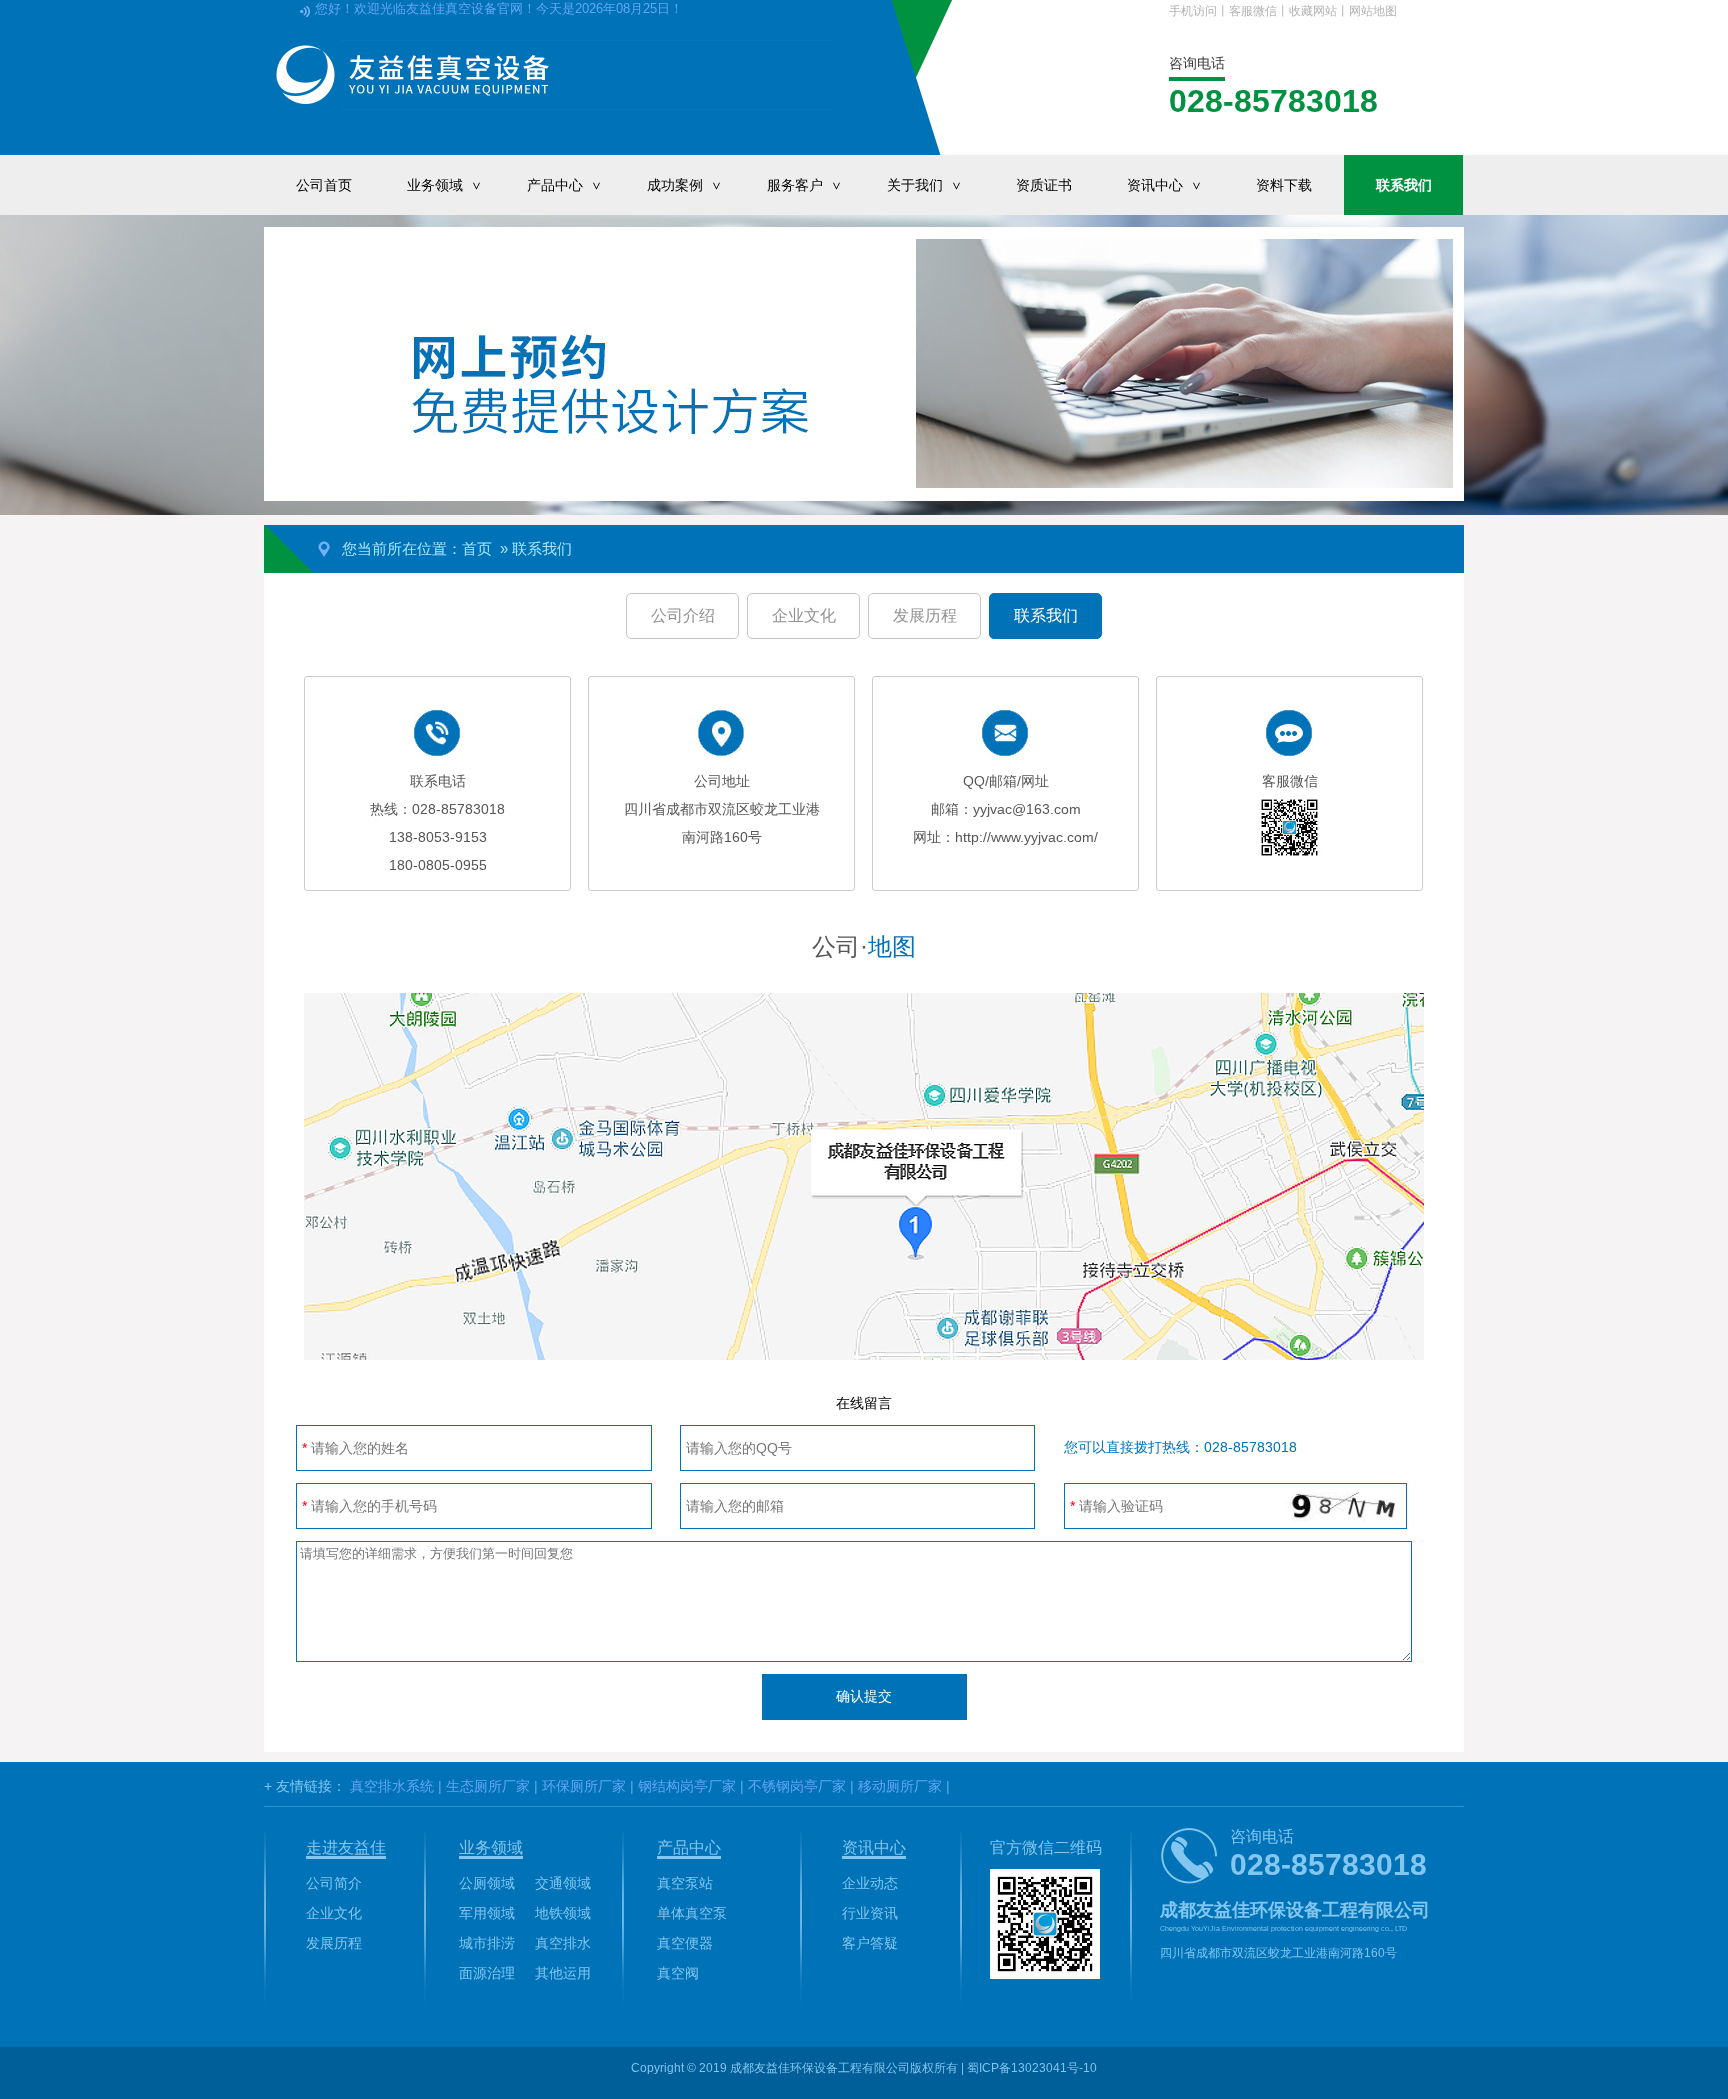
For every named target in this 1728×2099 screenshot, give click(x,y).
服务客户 (805, 185)
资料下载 (1284, 185)
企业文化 (804, 615)
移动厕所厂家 (900, 1786)
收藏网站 (1313, 11)
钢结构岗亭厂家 (687, 1786)
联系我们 (1404, 185)
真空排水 (563, 1943)
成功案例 (685, 185)
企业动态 (870, 1883)
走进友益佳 (346, 1847)
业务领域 (445, 185)
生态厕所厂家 (488, 1786)
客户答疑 (870, 1943)
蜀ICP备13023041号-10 (1032, 2068)
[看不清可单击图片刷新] (1340, 1507)
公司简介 (334, 1883)
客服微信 (1253, 11)
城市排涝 (487, 1943)
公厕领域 (487, 1883)
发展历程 (925, 615)
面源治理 (487, 1973)
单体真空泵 (692, 1913)
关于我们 (925, 185)
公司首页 (324, 185)
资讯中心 (1165, 185)
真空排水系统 (392, 1786)
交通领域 (563, 1883)
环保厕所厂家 (584, 1786)
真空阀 (678, 1973)
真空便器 (685, 1943)
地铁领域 (563, 1913)
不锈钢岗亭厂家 (797, 1786)
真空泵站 (685, 1883)
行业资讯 (870, 1913)
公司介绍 (683, 615)
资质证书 (1044, 185)
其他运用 (563, 1973)
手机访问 (1193, 11)
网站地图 (1373, 11)
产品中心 (565, 185)
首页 (477, 548)
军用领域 (487, 1913)
